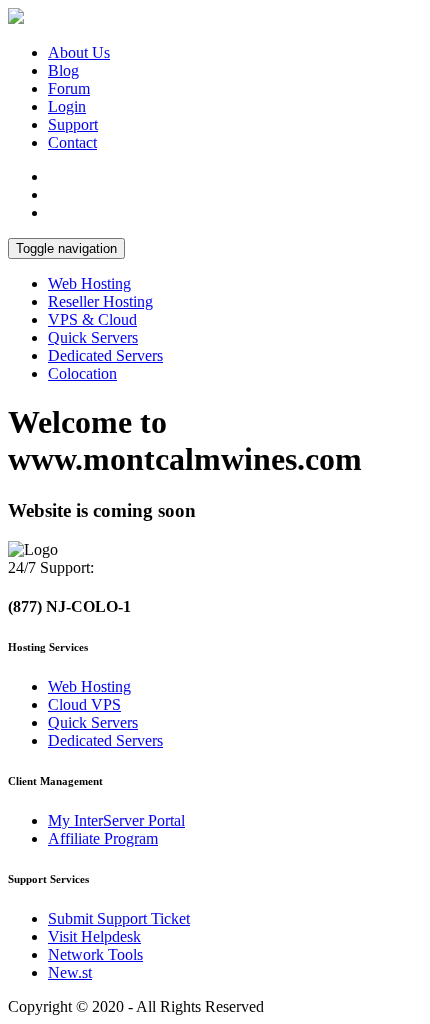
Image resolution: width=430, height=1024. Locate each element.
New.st (70, 972)
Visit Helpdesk (94, 936)
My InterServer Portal (116, 820)
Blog (63, 70)
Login (67, 106)
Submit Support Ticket (119, 918)
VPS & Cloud (92, 319)
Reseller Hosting (100, 301)
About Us (79, 52)
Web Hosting (89, 283)
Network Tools (95, 954)
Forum (69, 88)
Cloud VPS (84, 704)
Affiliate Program (103, 838)
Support (73, 124)
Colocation (82, 373)
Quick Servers (93, 337)
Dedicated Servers (105, 355)
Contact (72, 142)
